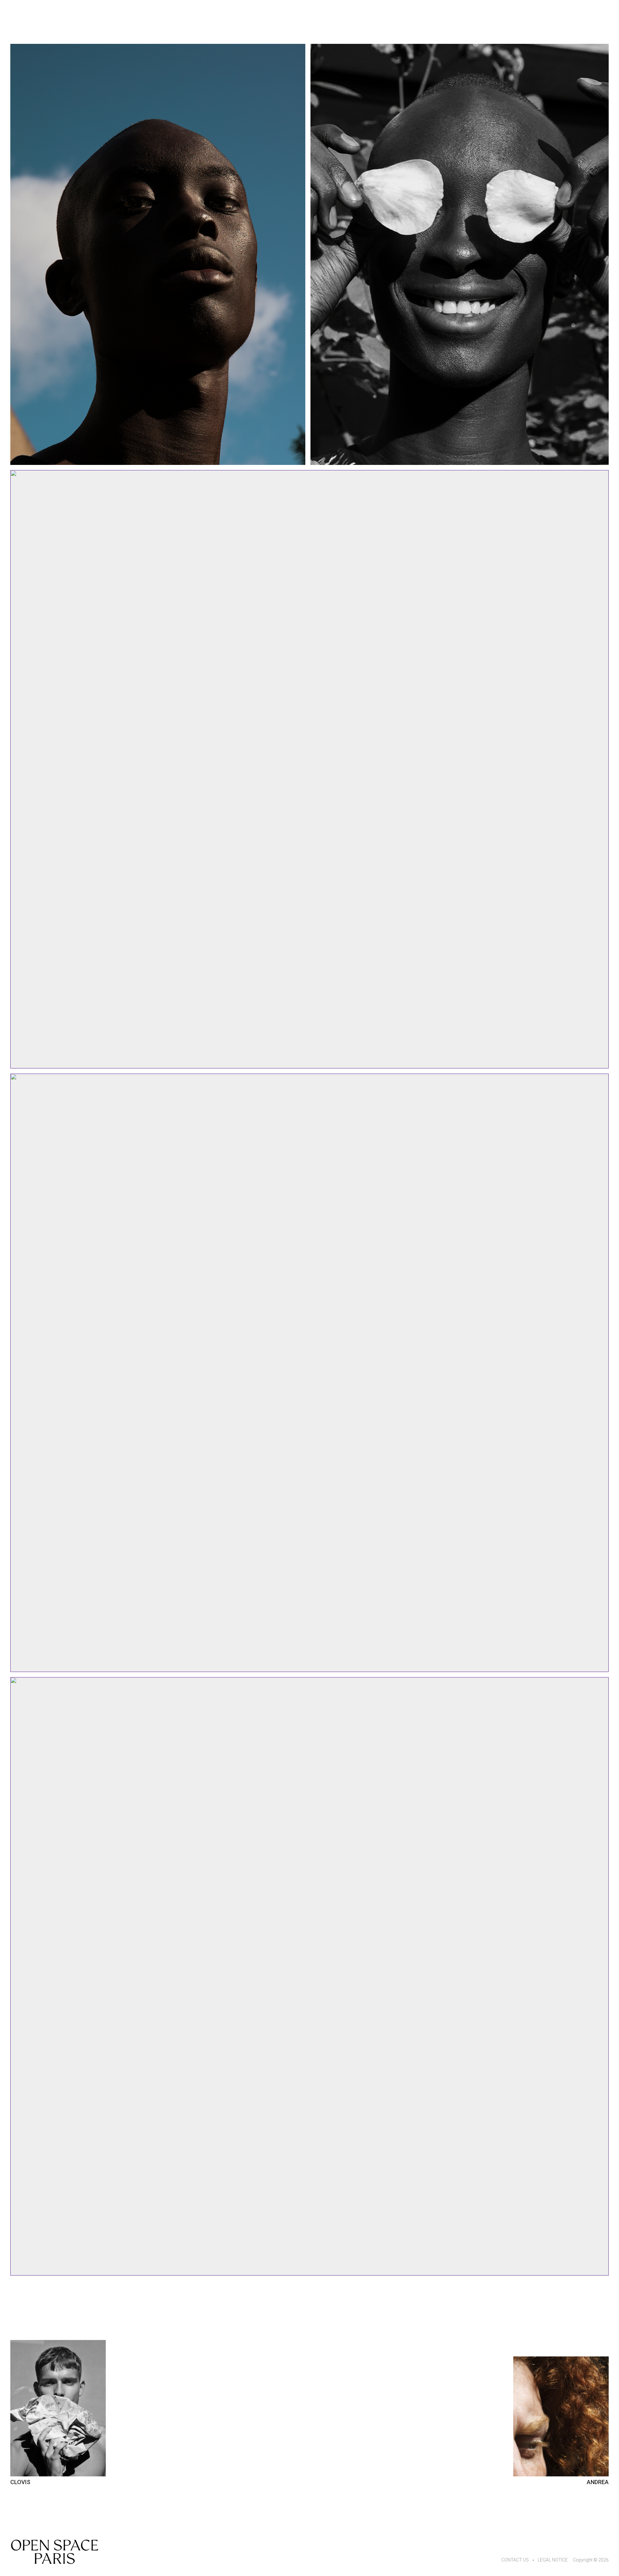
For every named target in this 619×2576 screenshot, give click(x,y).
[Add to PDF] (158, 254)
